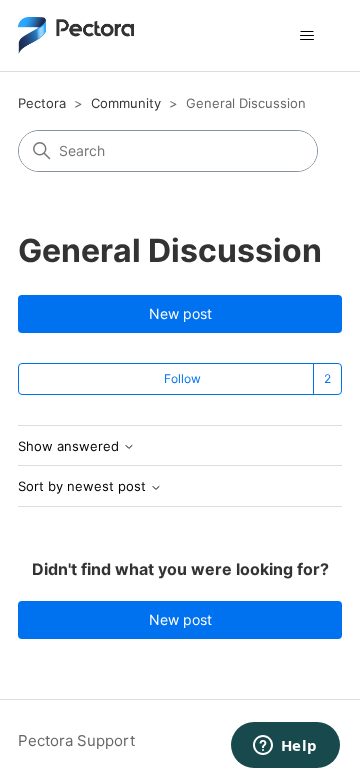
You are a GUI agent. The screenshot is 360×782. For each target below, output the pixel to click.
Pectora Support (76, 740)
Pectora (42, 103)
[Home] (76, 35)
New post (180, 313)
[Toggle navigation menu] (306, 36)
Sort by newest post (84, 486)
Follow (182, 378)
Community (126, 103)
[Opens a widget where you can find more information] (285, 747)
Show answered (70, 446)
